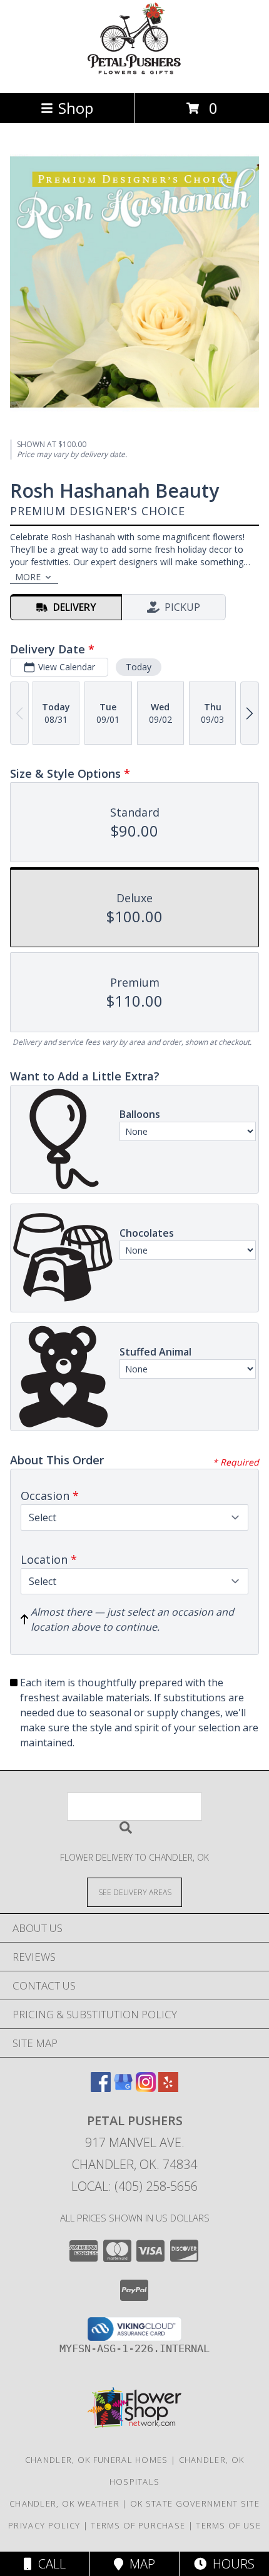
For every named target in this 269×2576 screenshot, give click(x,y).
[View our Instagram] (146, 2088)
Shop (76, 108)
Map (139, 2564)
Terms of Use (228, 2525)
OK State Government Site (195, 2503)
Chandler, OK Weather (64, 2503)
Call (49, 2564)
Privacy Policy (44, 2525)
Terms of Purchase (138, 2525)
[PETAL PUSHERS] (135, 75)
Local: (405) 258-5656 (134, 2186)
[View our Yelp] (168, 2088)
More (28, 577)
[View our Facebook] (101, 2088)
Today (139, 667)
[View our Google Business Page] (123, 2088)
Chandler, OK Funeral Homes (97, 2460)
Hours (231, 2564)
